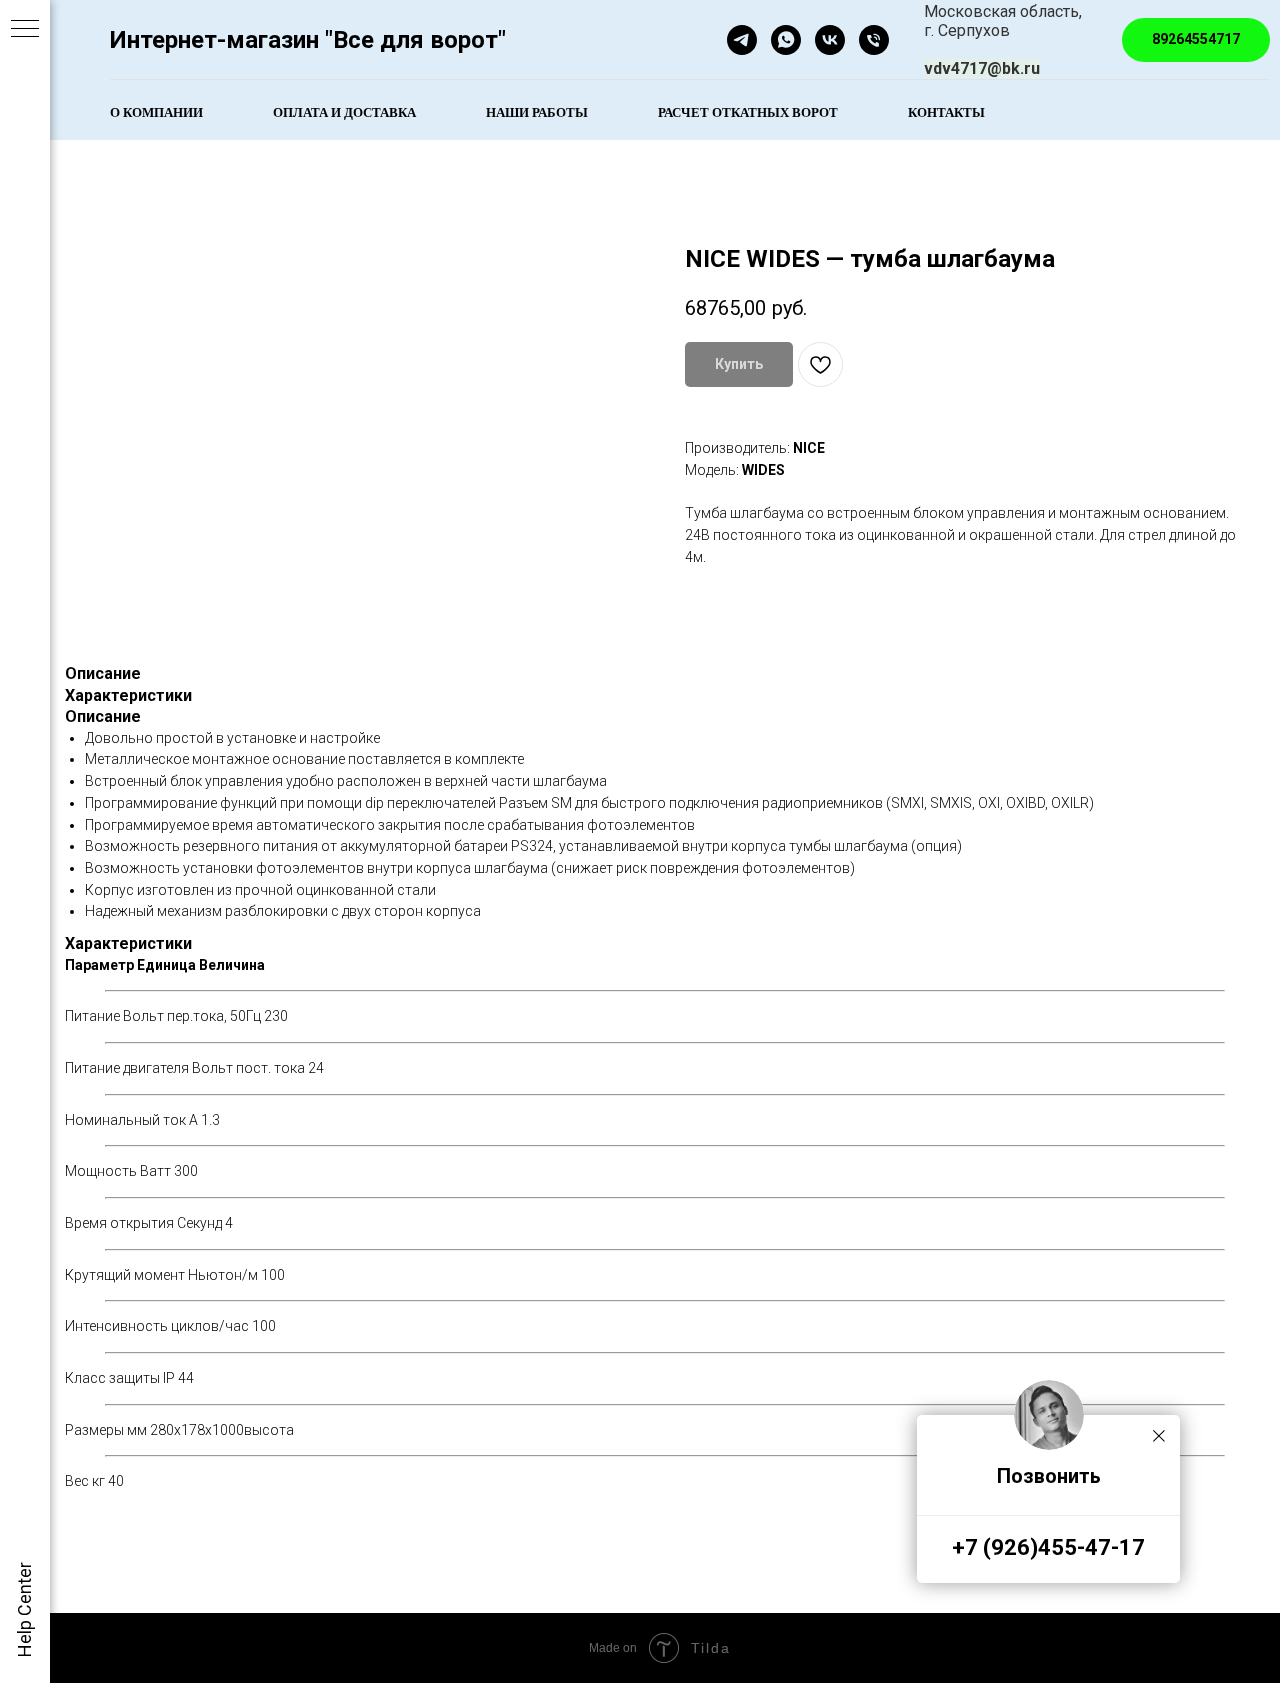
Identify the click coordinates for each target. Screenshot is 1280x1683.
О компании (156, 111)
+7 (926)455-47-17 (1048, 1547)
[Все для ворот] (830, 40)
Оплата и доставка (344, 111)
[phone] (874, 40)
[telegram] (742, 40)
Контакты (946, 111)
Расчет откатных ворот (748, 111)
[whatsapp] (786, 40)
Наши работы (537, 111)
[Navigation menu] (25, 30)
